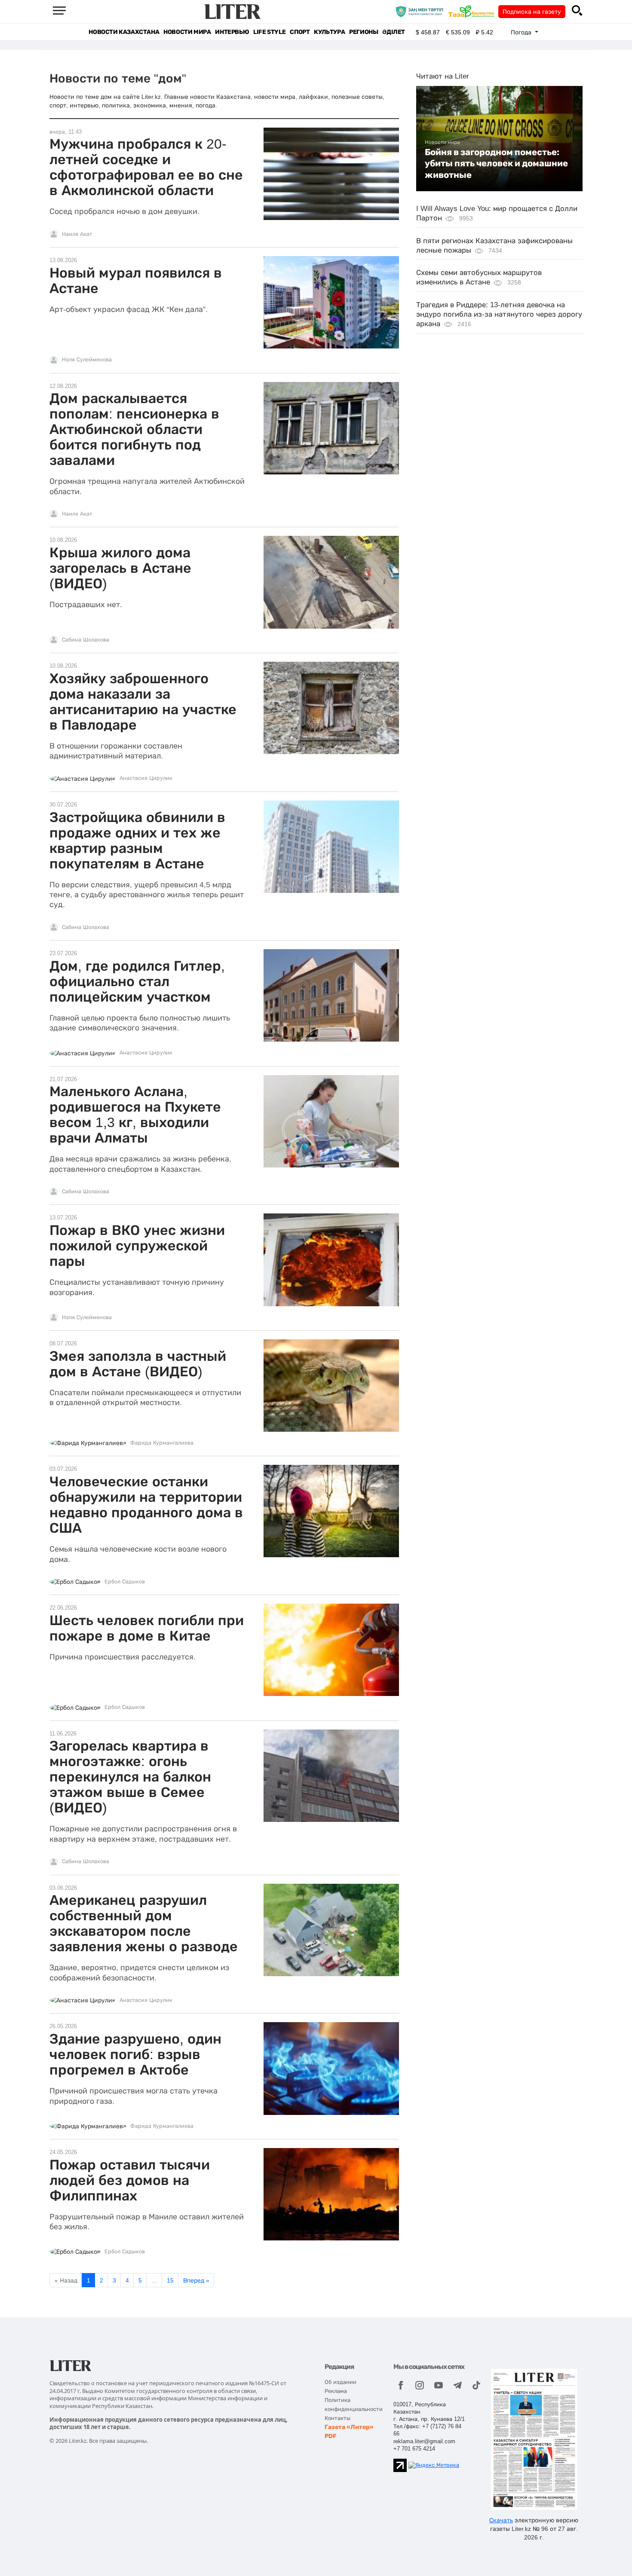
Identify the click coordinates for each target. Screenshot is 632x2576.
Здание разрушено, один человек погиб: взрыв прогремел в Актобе (135, 2054)
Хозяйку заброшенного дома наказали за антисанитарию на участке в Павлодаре (143, 702)
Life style (269, 32)
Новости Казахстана (124, 32)
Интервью (232, 32)
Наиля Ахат (77, 234)
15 (170, 2280)
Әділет (394, 32)
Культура (329, 32)
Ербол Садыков (125, 1582)
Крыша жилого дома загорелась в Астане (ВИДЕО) (120, 568)
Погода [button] (522, 32)
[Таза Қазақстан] (473, 11)
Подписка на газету (532, 12)
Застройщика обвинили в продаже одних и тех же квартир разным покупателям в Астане (137, 840)
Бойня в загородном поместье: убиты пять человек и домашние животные (496, 163)
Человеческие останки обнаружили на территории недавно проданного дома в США (146, 1505)
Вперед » (196, 2280)
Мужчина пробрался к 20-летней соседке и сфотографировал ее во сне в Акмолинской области (146, 167)
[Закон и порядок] (422, 11)
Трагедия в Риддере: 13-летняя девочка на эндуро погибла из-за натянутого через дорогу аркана (499, 314)
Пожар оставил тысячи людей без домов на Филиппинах (130, 2180)
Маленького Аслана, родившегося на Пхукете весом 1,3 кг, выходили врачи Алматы (135, 1115)
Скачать (501, 2520)
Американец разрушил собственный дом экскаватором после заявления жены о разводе (144, 1923)
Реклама (336, 2391)
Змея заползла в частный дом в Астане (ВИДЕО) (138, 1364)
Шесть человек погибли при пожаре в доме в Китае (147, 1628)
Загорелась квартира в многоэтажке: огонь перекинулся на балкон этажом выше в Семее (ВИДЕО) (130, 1777)
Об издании (341, 2382)
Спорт (300, 32)
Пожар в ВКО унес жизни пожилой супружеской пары (137, 1246)
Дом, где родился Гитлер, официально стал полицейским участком (137, 981)
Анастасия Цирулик (146, 778)
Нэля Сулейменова (87, 360)
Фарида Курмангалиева (162, 1443)
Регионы (364, 32)
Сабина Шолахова (86, 640)
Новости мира (187, 32)
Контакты (337, 2418)
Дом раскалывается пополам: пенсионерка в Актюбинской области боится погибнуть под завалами (134, 429)
